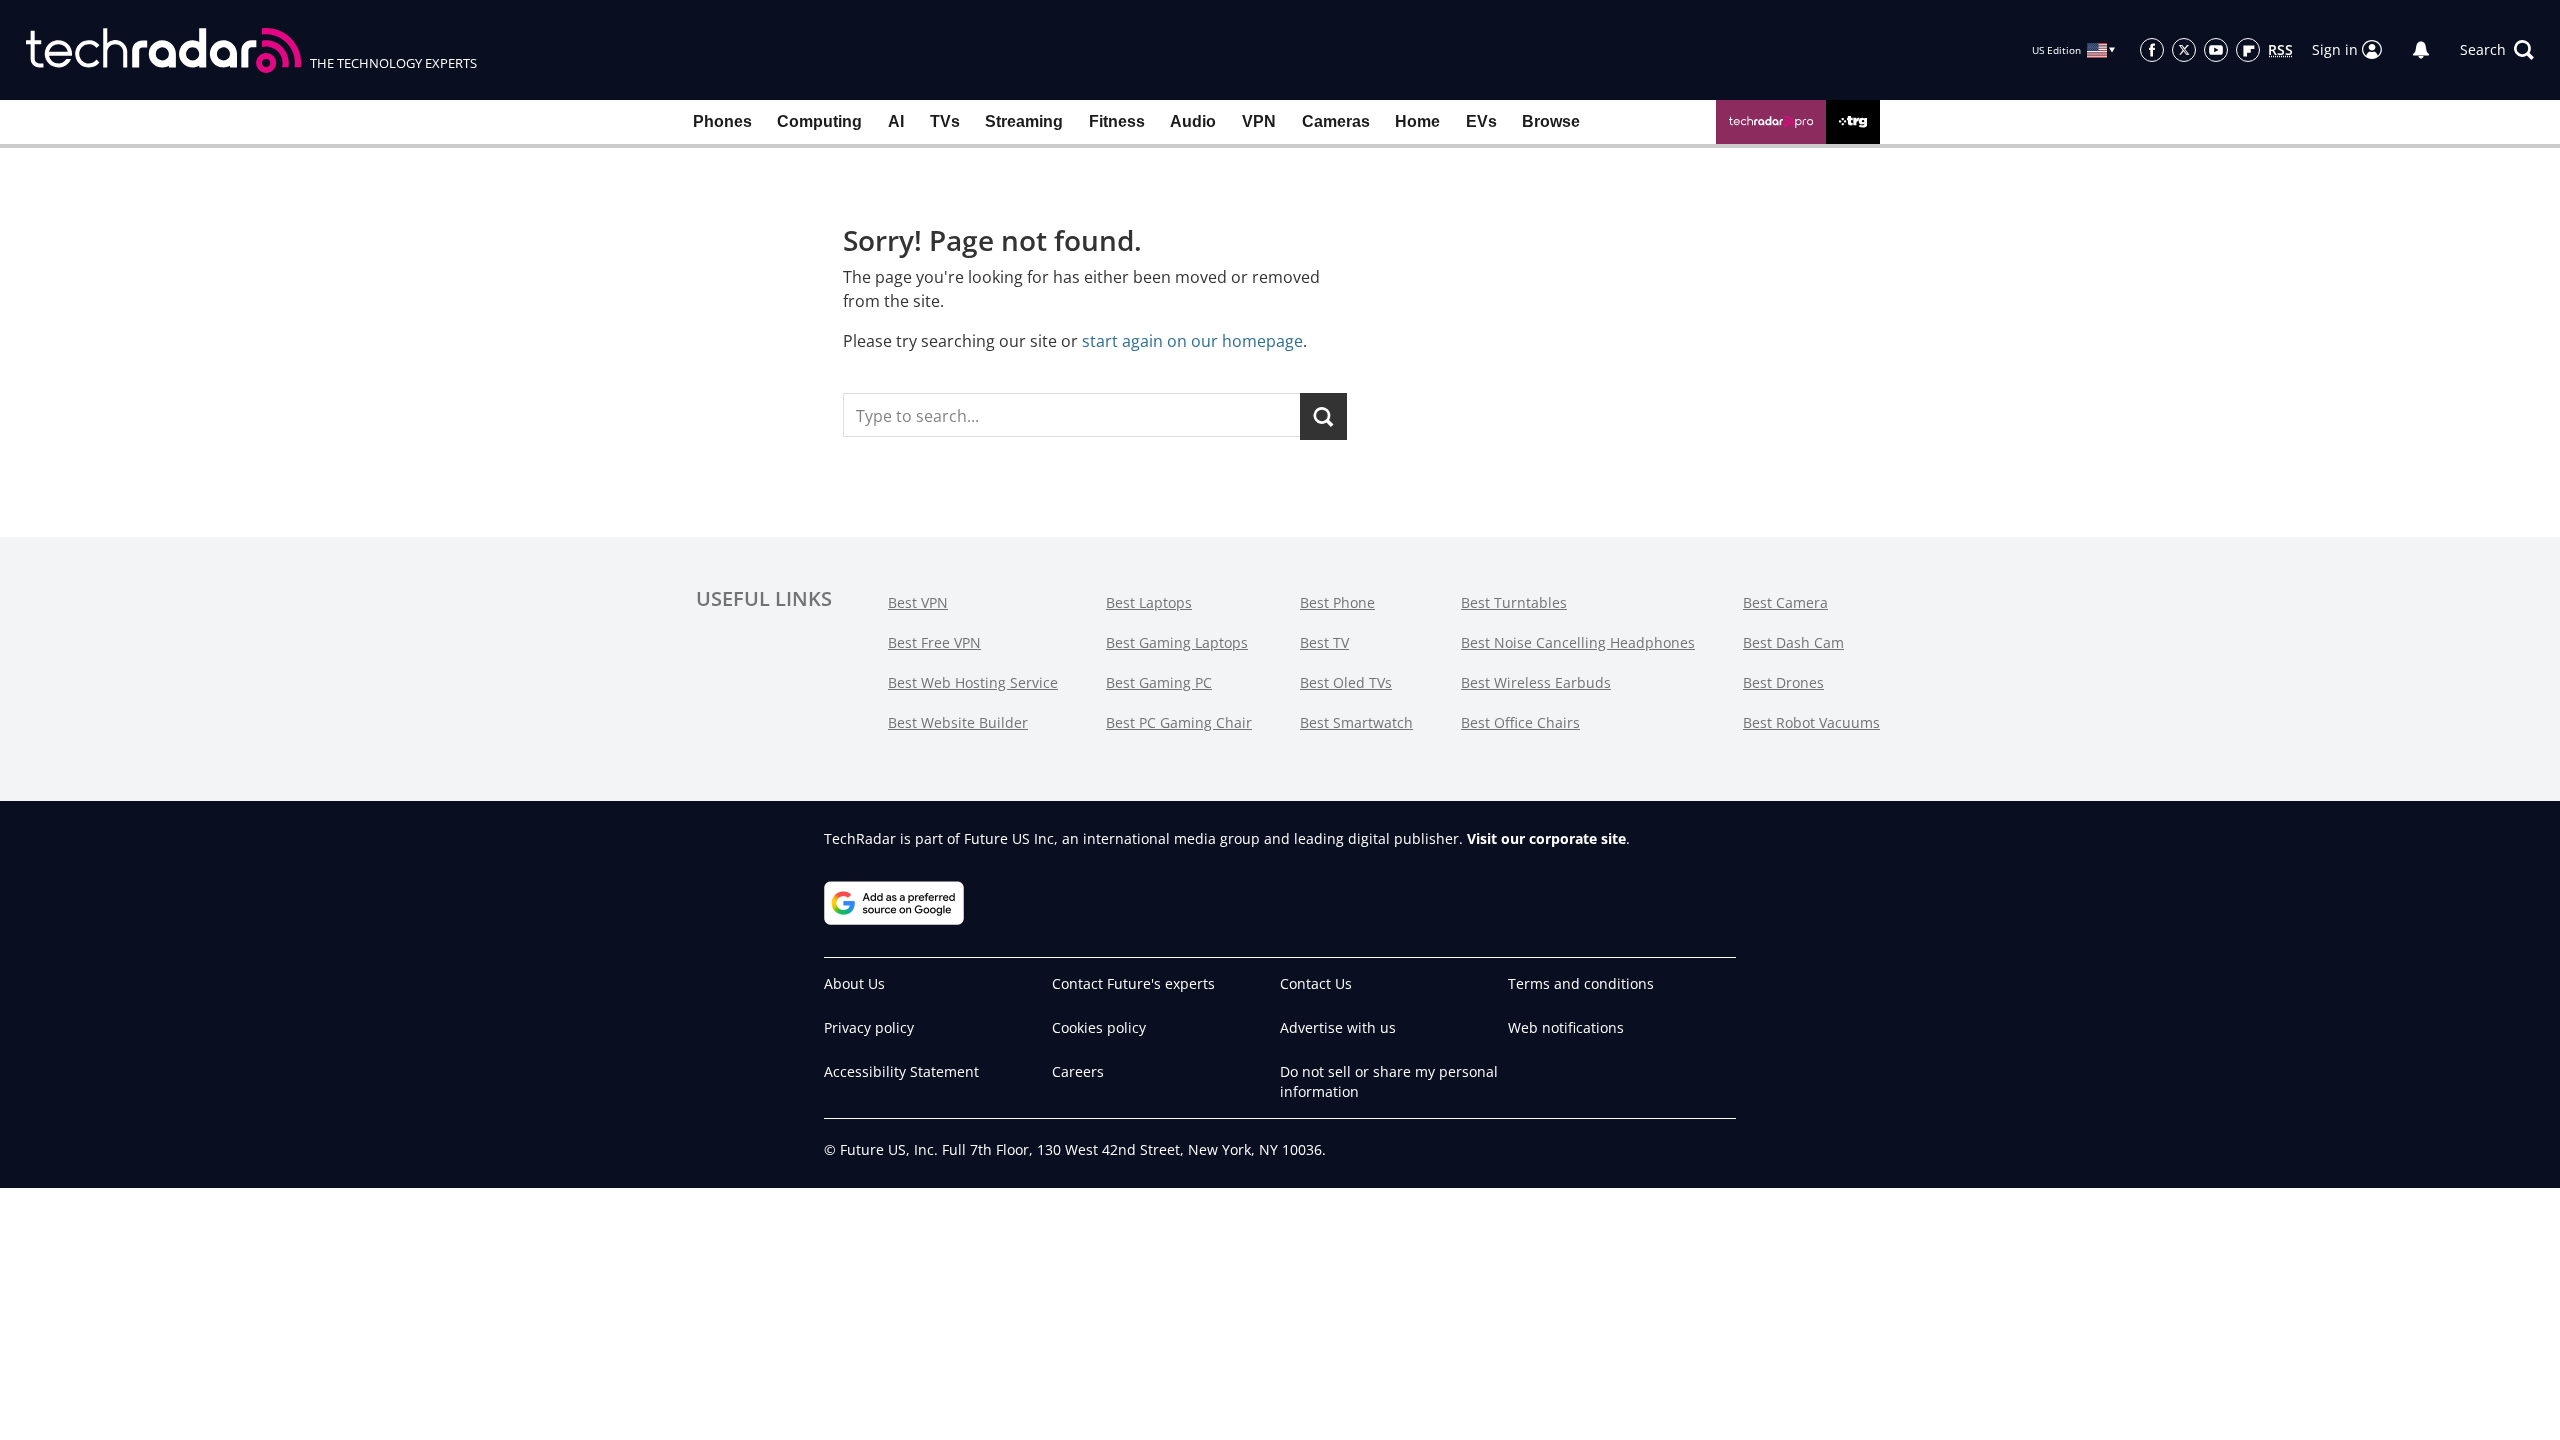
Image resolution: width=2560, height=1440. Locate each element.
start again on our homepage (1192, 341)
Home (1417, 121)
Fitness (1117, 121)
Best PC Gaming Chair (1179, 722)
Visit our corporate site (1546, 838)
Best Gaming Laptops (1177, 642)
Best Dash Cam (1793, 642)
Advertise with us (1338, 1027)
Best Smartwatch (1356, 722)
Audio (1193, 121)
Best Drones (1783, 682)
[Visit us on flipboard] (2248, 50)
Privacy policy (869, 1027)
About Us (854, 983)
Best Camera (1785, 602)
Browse (1551, 121)
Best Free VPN (934, 642)
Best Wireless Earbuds (1536, 682)
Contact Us (1316, 983)
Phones (722, 121)
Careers (1078, 1071)
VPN (1259, 121)
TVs (945, 121)
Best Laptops (1149, 602)
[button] (2497, 50)
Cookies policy (1099, 1027)
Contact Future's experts (1133, 983)
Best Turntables (1514, 602)
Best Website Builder (958, 722)
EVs (1481, 121)
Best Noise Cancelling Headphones (1578, 642)
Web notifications (1566, 1027)
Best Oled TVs (1346, 682)
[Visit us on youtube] (2216, 50)
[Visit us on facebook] (2152, 50)
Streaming (1024, 121)
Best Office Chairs (1520, 722)
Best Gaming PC (1159, 682)
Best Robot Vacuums (1811, 722)
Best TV (1324, 642)
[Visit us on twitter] (2184, 50)
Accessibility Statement (901, 1071)
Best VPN (918, 602)
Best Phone (1337, 602)
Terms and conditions (1581, 983)
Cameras (1336, 121)
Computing (819, 121)
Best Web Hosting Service (973, 682)
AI (896, 121)
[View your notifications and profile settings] (2421, 50)
